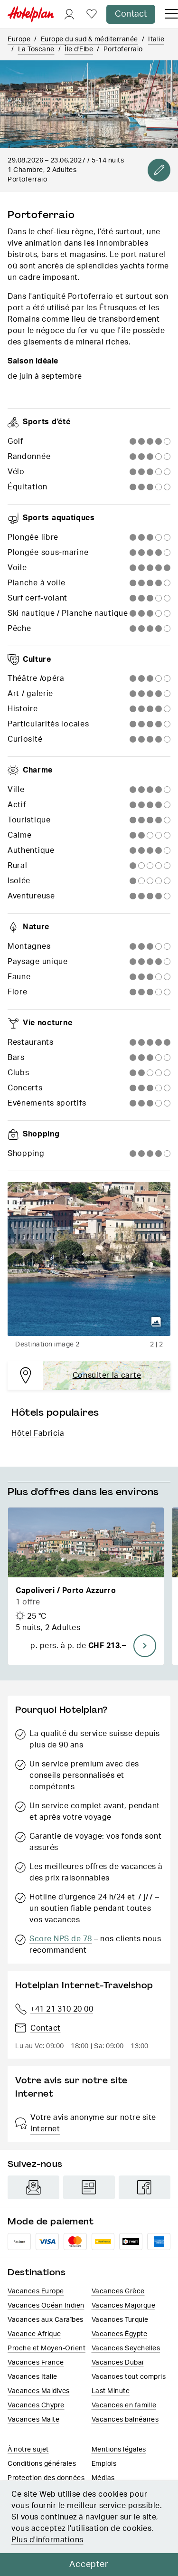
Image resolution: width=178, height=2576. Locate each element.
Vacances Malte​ (33, 2420)
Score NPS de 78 (61, 1939)
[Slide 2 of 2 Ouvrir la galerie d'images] (89, 1259)
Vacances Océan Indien (46, 2306)
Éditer (159, 170)
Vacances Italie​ (33, 2377)
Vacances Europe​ (36, 2291)
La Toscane (36, 49)
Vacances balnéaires (125, 2420)
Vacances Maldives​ (39, 2391)
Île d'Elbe (79, 49)
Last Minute (111, 2391)
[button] (86, 1586)
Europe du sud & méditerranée (89, 39)
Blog (89, 2187)
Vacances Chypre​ (36, 2405)
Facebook (145, 2187)
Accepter (89, 2565)
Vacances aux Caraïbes (46, 2320)
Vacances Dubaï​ (118, 2363)
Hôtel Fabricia (38, 1433)
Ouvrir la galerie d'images (156, 1322)
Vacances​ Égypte (120, 2334)
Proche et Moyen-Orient (47, 2348)
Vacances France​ (36, 2363)
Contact (131, 14)
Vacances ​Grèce (118, 2291)
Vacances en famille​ (124, 2405)
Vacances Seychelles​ (126, 2348)
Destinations (37, 2272)
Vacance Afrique (34, 2334)
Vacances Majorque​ (124, 2306)
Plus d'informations (47, 2540)
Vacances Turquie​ (120, 2320)
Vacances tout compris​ (129, 2377)
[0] (92, 14)
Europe (19, 39)
